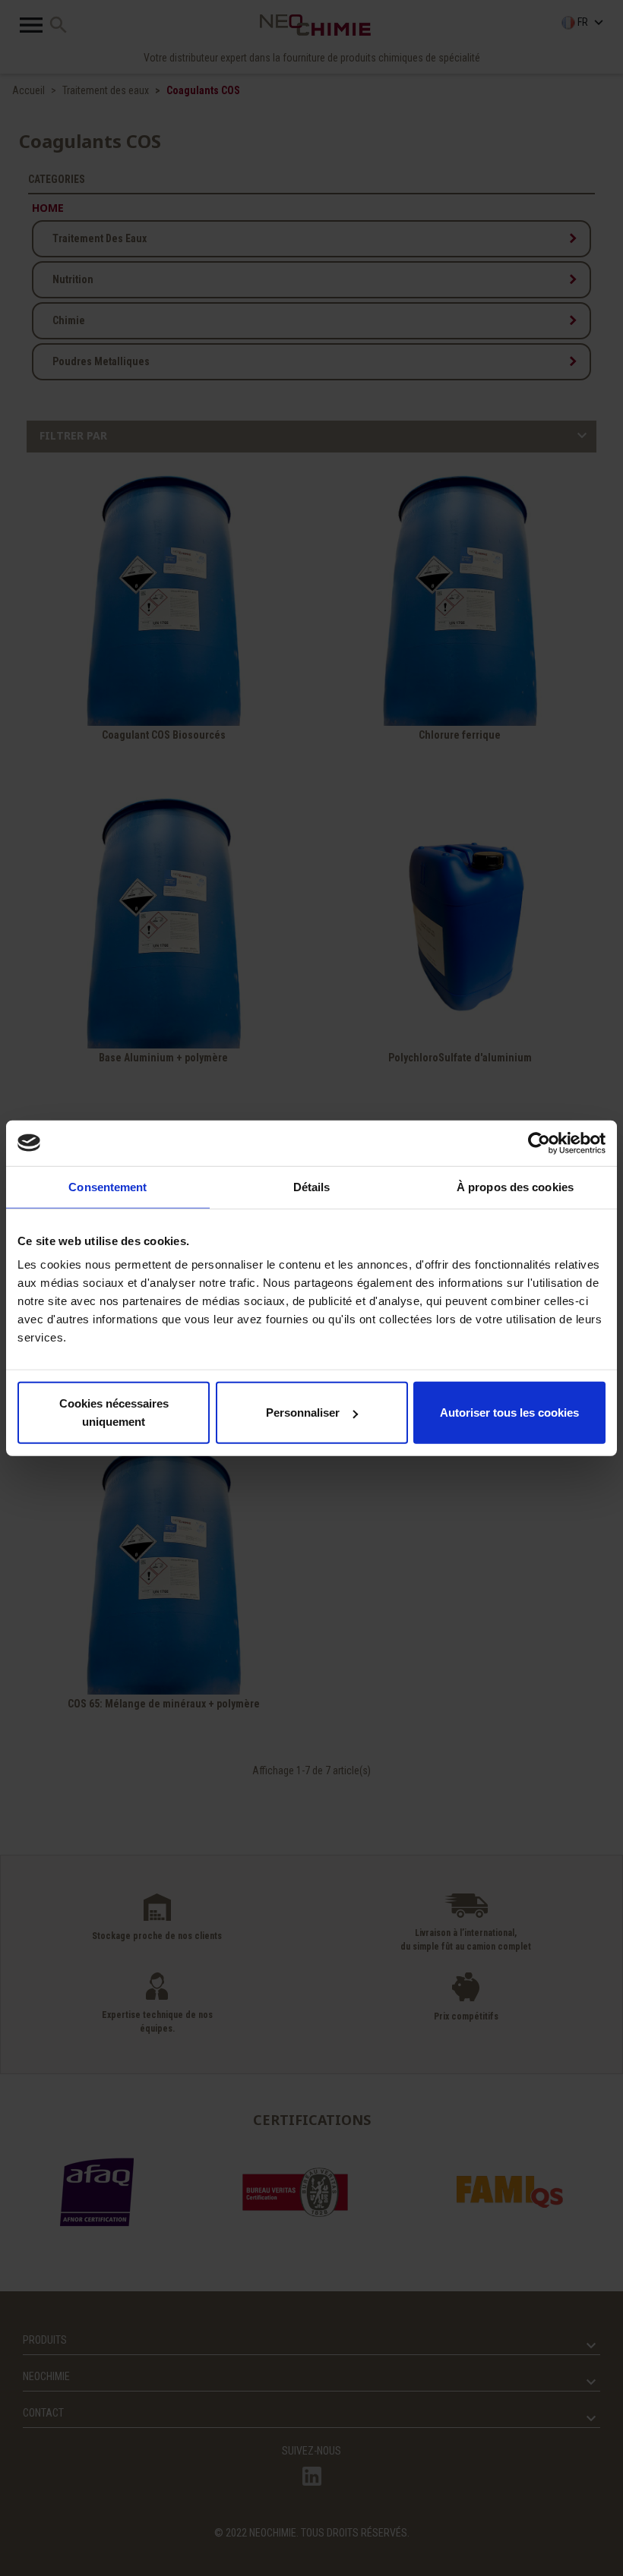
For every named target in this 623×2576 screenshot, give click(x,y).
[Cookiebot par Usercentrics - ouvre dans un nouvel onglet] (539, 1143)
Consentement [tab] (108, 1186)
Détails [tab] (312, 1186)
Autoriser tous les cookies (509, 1413)
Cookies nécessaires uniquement (114, 1413)
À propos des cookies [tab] (515, 1186)
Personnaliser (303, 1413)
